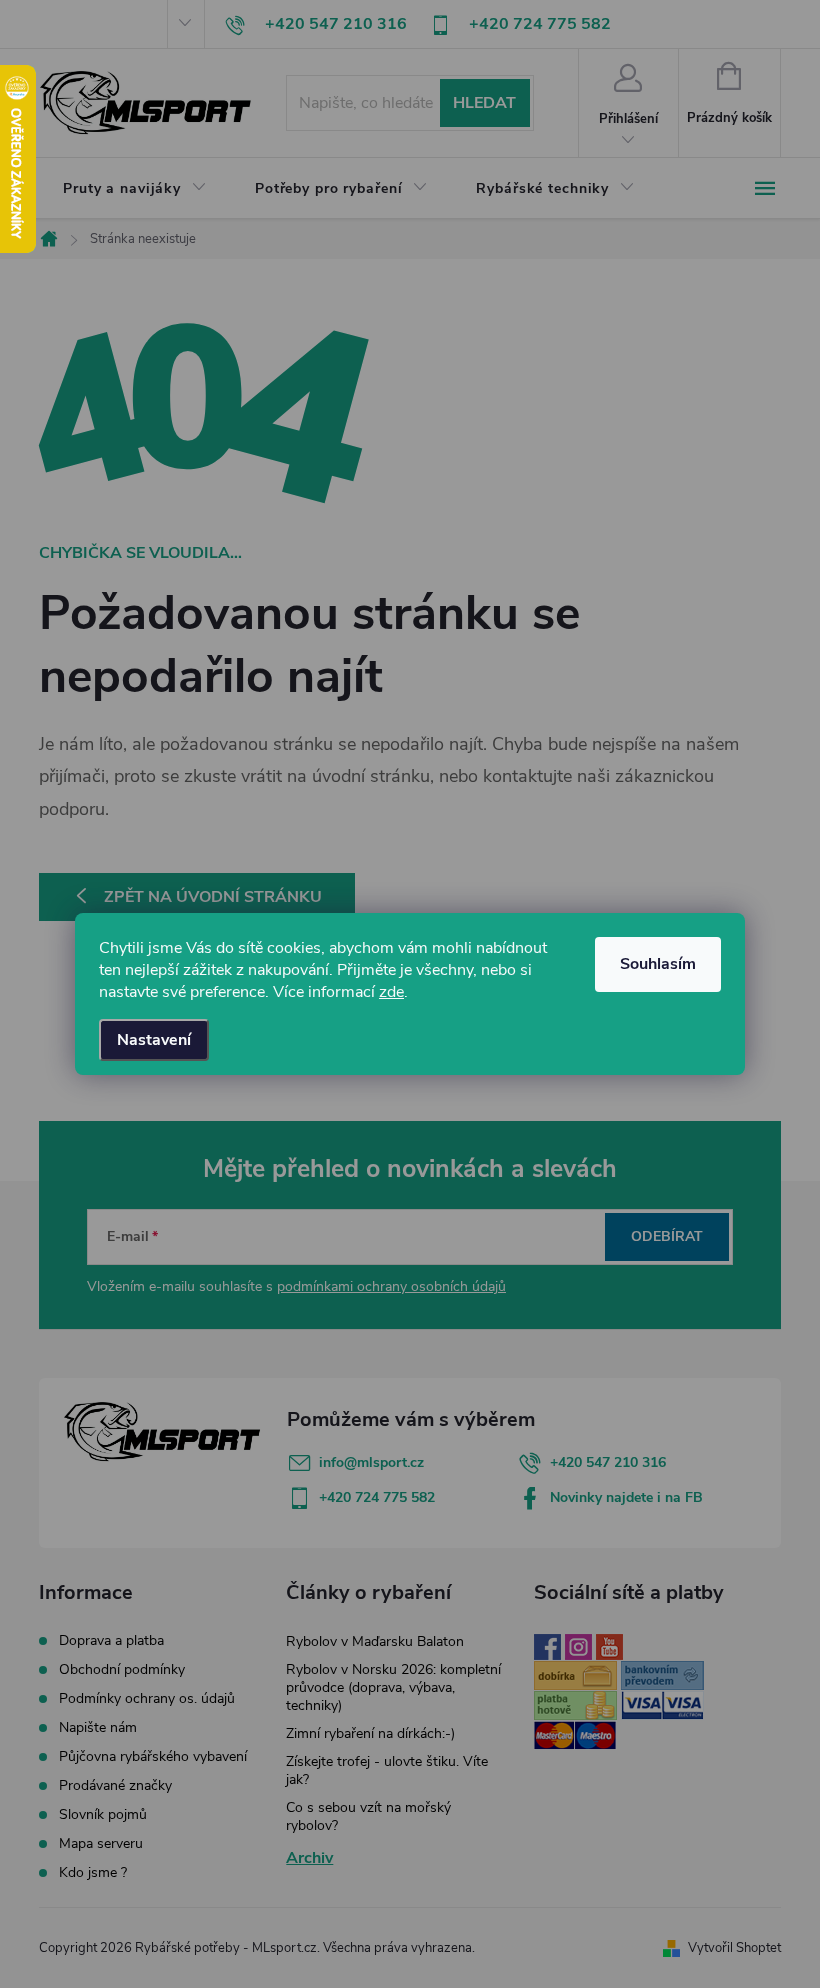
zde (391, 992)
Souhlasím (658, 964)
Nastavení (154, 1040)
